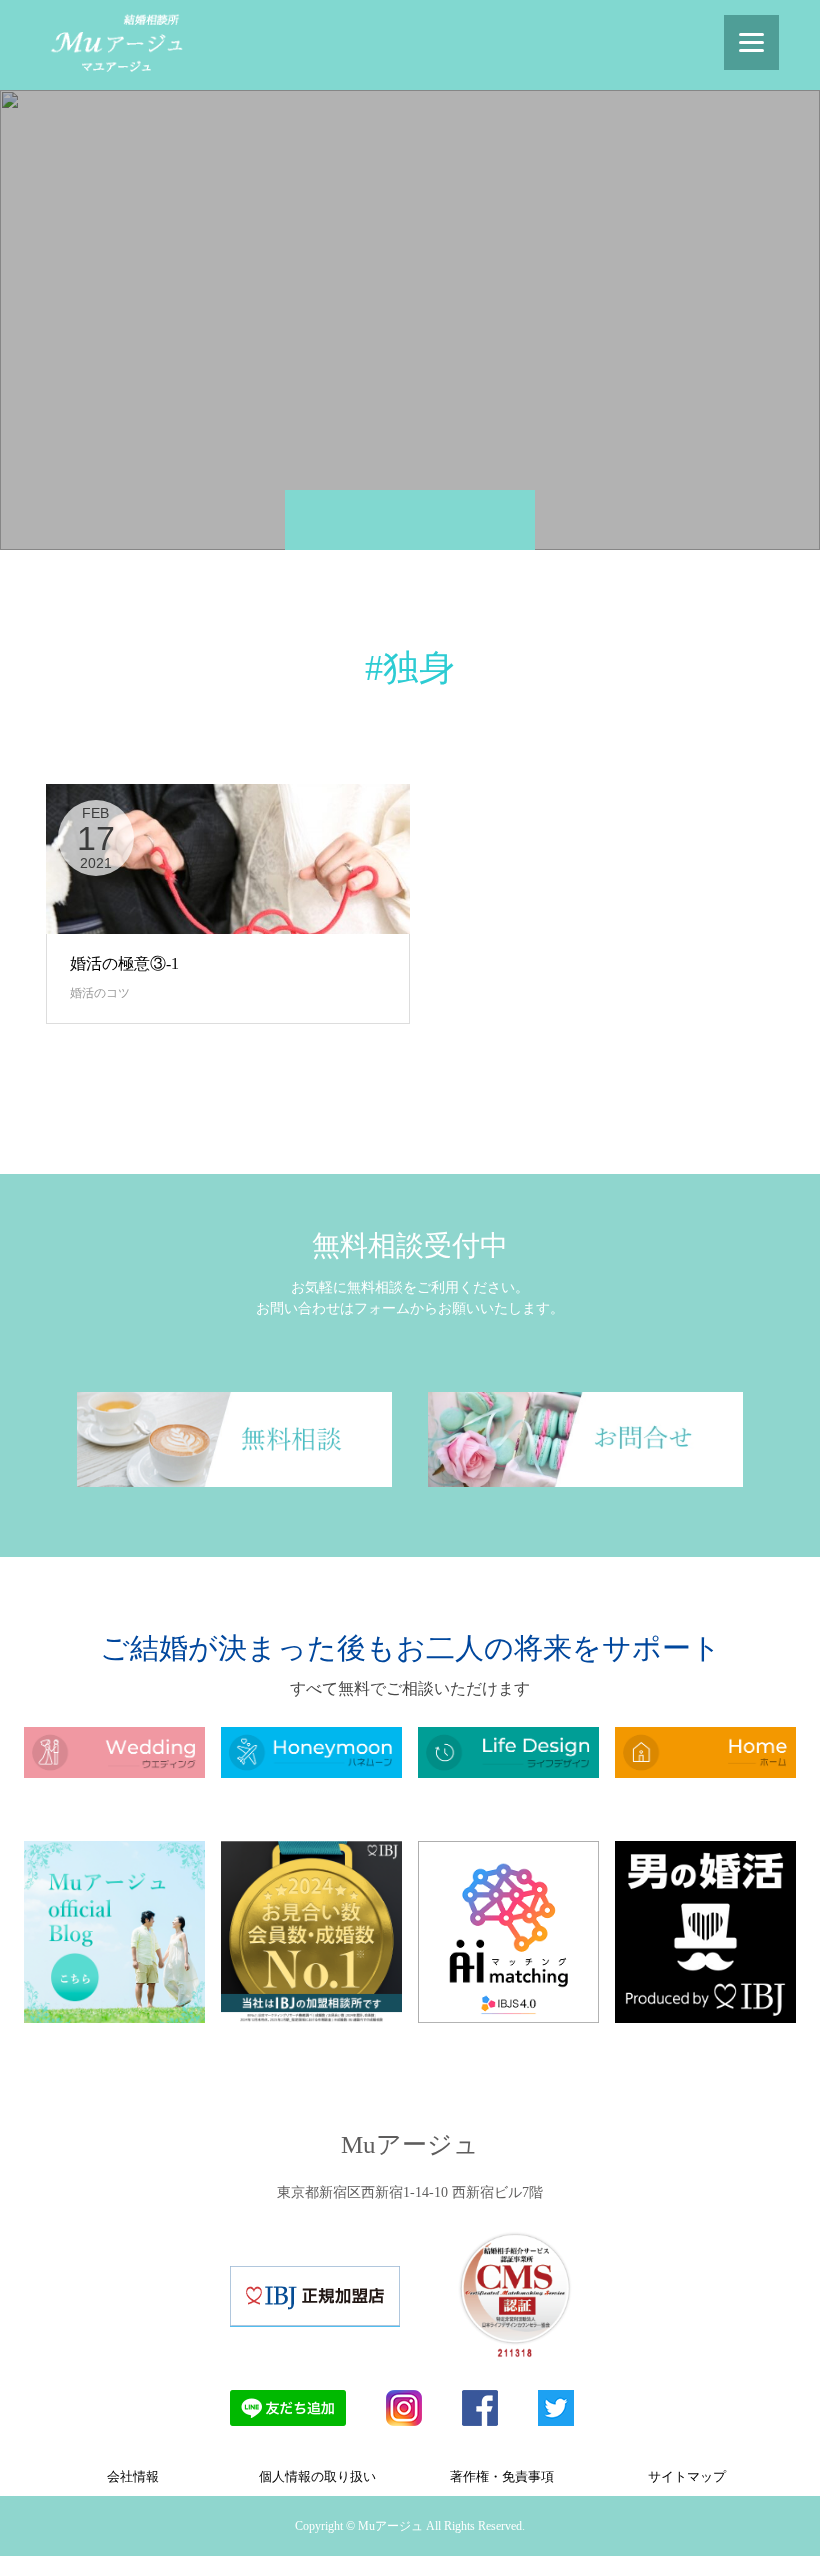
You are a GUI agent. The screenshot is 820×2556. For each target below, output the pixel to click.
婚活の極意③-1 (124, 963)
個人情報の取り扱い (317, 2476)
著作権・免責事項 (502, 2476)
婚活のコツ (100, 993)
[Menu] (751, 42)
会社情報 (133, 2476)
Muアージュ (410, 2144)
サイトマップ (687, 2476)
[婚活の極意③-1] (228, 859)
